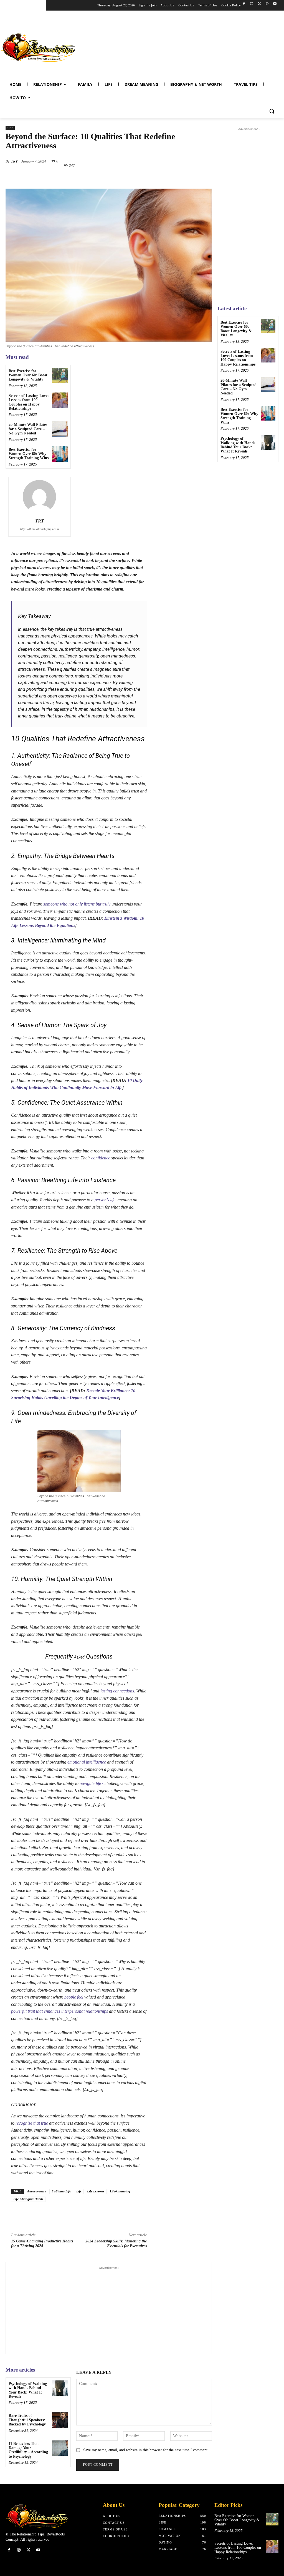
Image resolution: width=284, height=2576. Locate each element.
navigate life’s (92, 1783)
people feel (74, 1997)
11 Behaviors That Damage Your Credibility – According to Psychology (28, 2450)
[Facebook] (244, 4)
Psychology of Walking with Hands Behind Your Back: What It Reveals (28, 2390)
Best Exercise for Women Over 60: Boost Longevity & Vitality (28, 375)
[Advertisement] (179, 46)
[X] (259, 4)
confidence (101, 1158)
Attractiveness (37, 2191)
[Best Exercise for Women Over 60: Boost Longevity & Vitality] (60, 375)
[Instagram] (252, 4)
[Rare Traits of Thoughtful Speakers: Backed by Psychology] (60, 2420)
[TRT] (39, 497)
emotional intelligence (87, 1762)
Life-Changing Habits (28, 2199)
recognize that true (32, 2123)
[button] (272, 111)
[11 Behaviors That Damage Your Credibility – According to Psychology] (60, 2448)
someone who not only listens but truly (77, 904)
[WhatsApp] (267, 4)
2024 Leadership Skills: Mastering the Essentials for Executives (116, 2244)
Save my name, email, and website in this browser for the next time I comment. (146, 2450)
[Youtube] (275, 4)
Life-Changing (120, 2191)
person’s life (105, 1200)
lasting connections (117, 1691)
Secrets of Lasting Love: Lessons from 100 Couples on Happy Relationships (29, 402)
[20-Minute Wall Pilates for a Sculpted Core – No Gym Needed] (60, 429)
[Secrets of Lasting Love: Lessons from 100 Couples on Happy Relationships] (60, 400)
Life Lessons (96, 2191)
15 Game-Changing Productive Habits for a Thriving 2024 (42, 2244)
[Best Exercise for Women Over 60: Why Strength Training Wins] (60, 454)
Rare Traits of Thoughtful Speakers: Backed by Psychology (27, 2420)
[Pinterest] (127, 178)
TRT (14, 161)
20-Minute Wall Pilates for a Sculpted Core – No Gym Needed (28, 429)
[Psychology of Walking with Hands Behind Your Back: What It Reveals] (60, 2388)
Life (10, 128)
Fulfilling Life (61, 2191)
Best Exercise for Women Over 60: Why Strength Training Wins (29, 454)
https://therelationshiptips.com (40, 529)
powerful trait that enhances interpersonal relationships (59, 2011)
